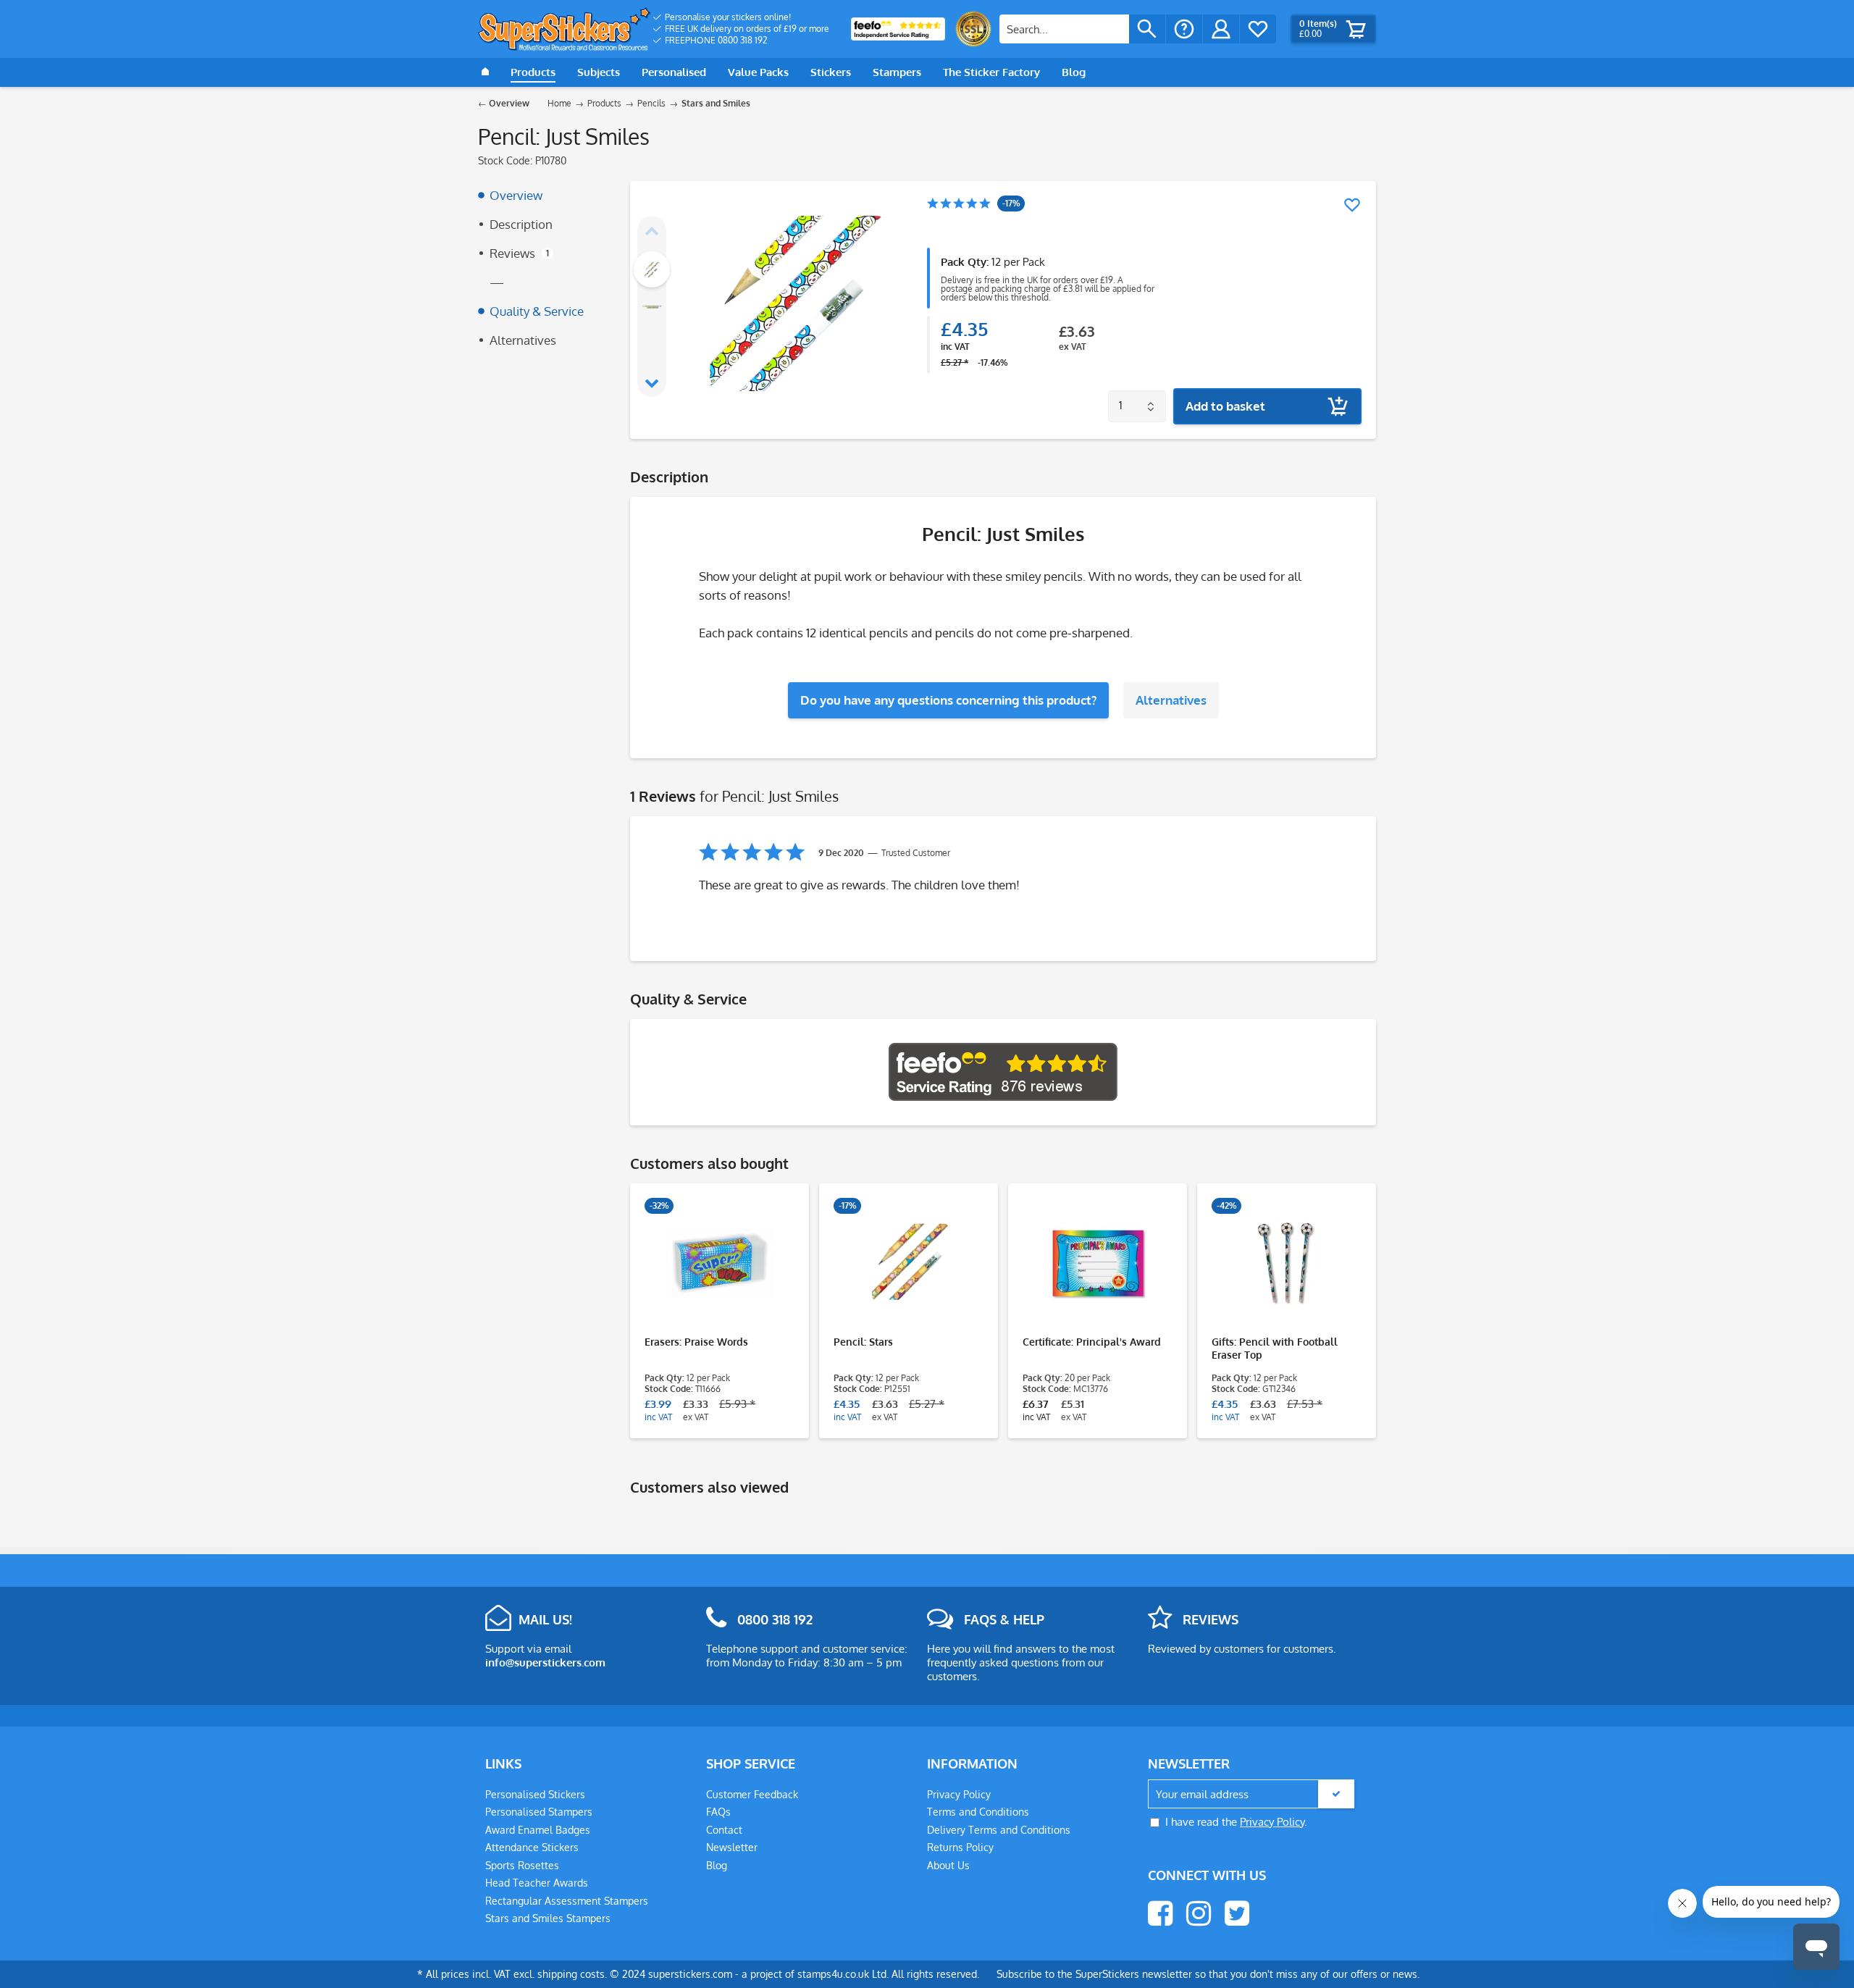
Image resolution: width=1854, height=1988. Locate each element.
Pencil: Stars (863, 1342)
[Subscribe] (1336, 1794)
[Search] (1147, 29)
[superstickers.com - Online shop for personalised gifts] (565, 29)
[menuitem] (741, 17)
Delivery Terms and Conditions (999, 1830)
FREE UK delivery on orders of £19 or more (747, 29)
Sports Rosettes (522, 1865)
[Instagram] (1199, 1913)
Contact (724, 1830)
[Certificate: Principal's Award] (1098, 1263)
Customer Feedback (752, 1794)
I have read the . (1236, 1822)
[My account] (1221, 29)
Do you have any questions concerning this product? (948, 700)
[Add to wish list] (1352, 205)
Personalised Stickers (535, 1794)
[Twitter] (1237, 1913)
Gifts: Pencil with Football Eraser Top (1275, 1348)
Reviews (519, 253)
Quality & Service (537, 311)
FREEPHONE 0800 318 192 (716, 40)
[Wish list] (1258, 29)
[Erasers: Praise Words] (720, 1263)
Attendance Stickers (532, 1847)
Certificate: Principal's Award (1092, 1342)
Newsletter (732, 1847)
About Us (948, 1865)
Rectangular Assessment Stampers (567, 1901)
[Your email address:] (1251, 1794)
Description (521, 224)
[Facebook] (1160, 1913)
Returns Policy (960, 1847)
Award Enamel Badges (538, 1830)
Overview (516, 195)
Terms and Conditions (978, 1812)
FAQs (718, 1812)
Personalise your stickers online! (728, 17)
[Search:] (1064, 29)
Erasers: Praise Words (696, 1342)
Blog (717, 1865)
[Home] (485, 72)
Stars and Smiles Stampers (548, 1918)
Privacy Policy (959, 1794)
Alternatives (523, 340)
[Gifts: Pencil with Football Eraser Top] (1287, 1263)
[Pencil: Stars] (909, 1263)
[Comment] (959, 205)
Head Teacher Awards (537, 1883)
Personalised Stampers (539, 1812)
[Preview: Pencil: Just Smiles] (652, 269)
